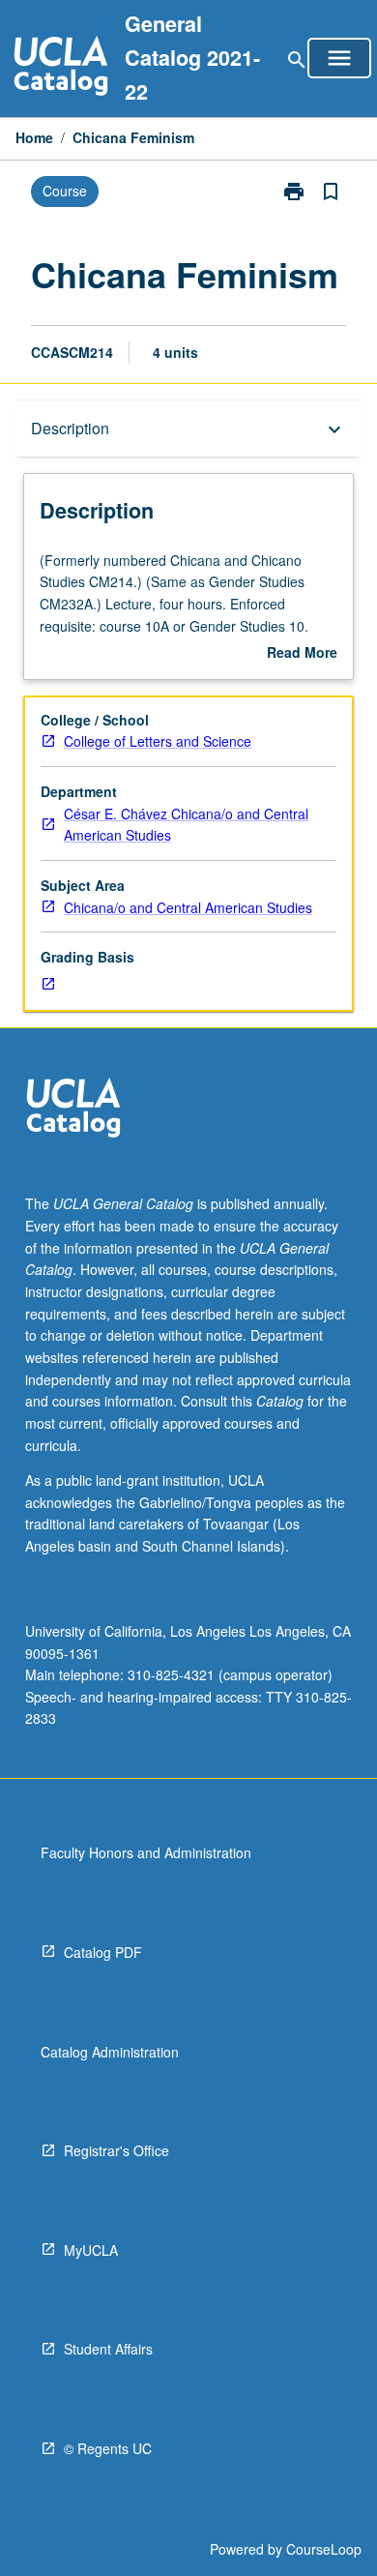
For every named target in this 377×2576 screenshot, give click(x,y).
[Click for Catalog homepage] (61, 68)
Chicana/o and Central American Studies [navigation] (188, 907)
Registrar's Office (116, 2150)
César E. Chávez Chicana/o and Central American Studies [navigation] (186, 825)
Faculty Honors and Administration (146, 1852)
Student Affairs (108, 2349)
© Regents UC (108, 2448)
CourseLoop (324, 2549)
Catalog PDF (103, 1952)
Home (34, 137)
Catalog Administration (110, 2052)
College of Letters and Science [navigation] (158, 741)
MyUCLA (91, 2250)
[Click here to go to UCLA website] (73, 1110)
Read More (302, 653)
